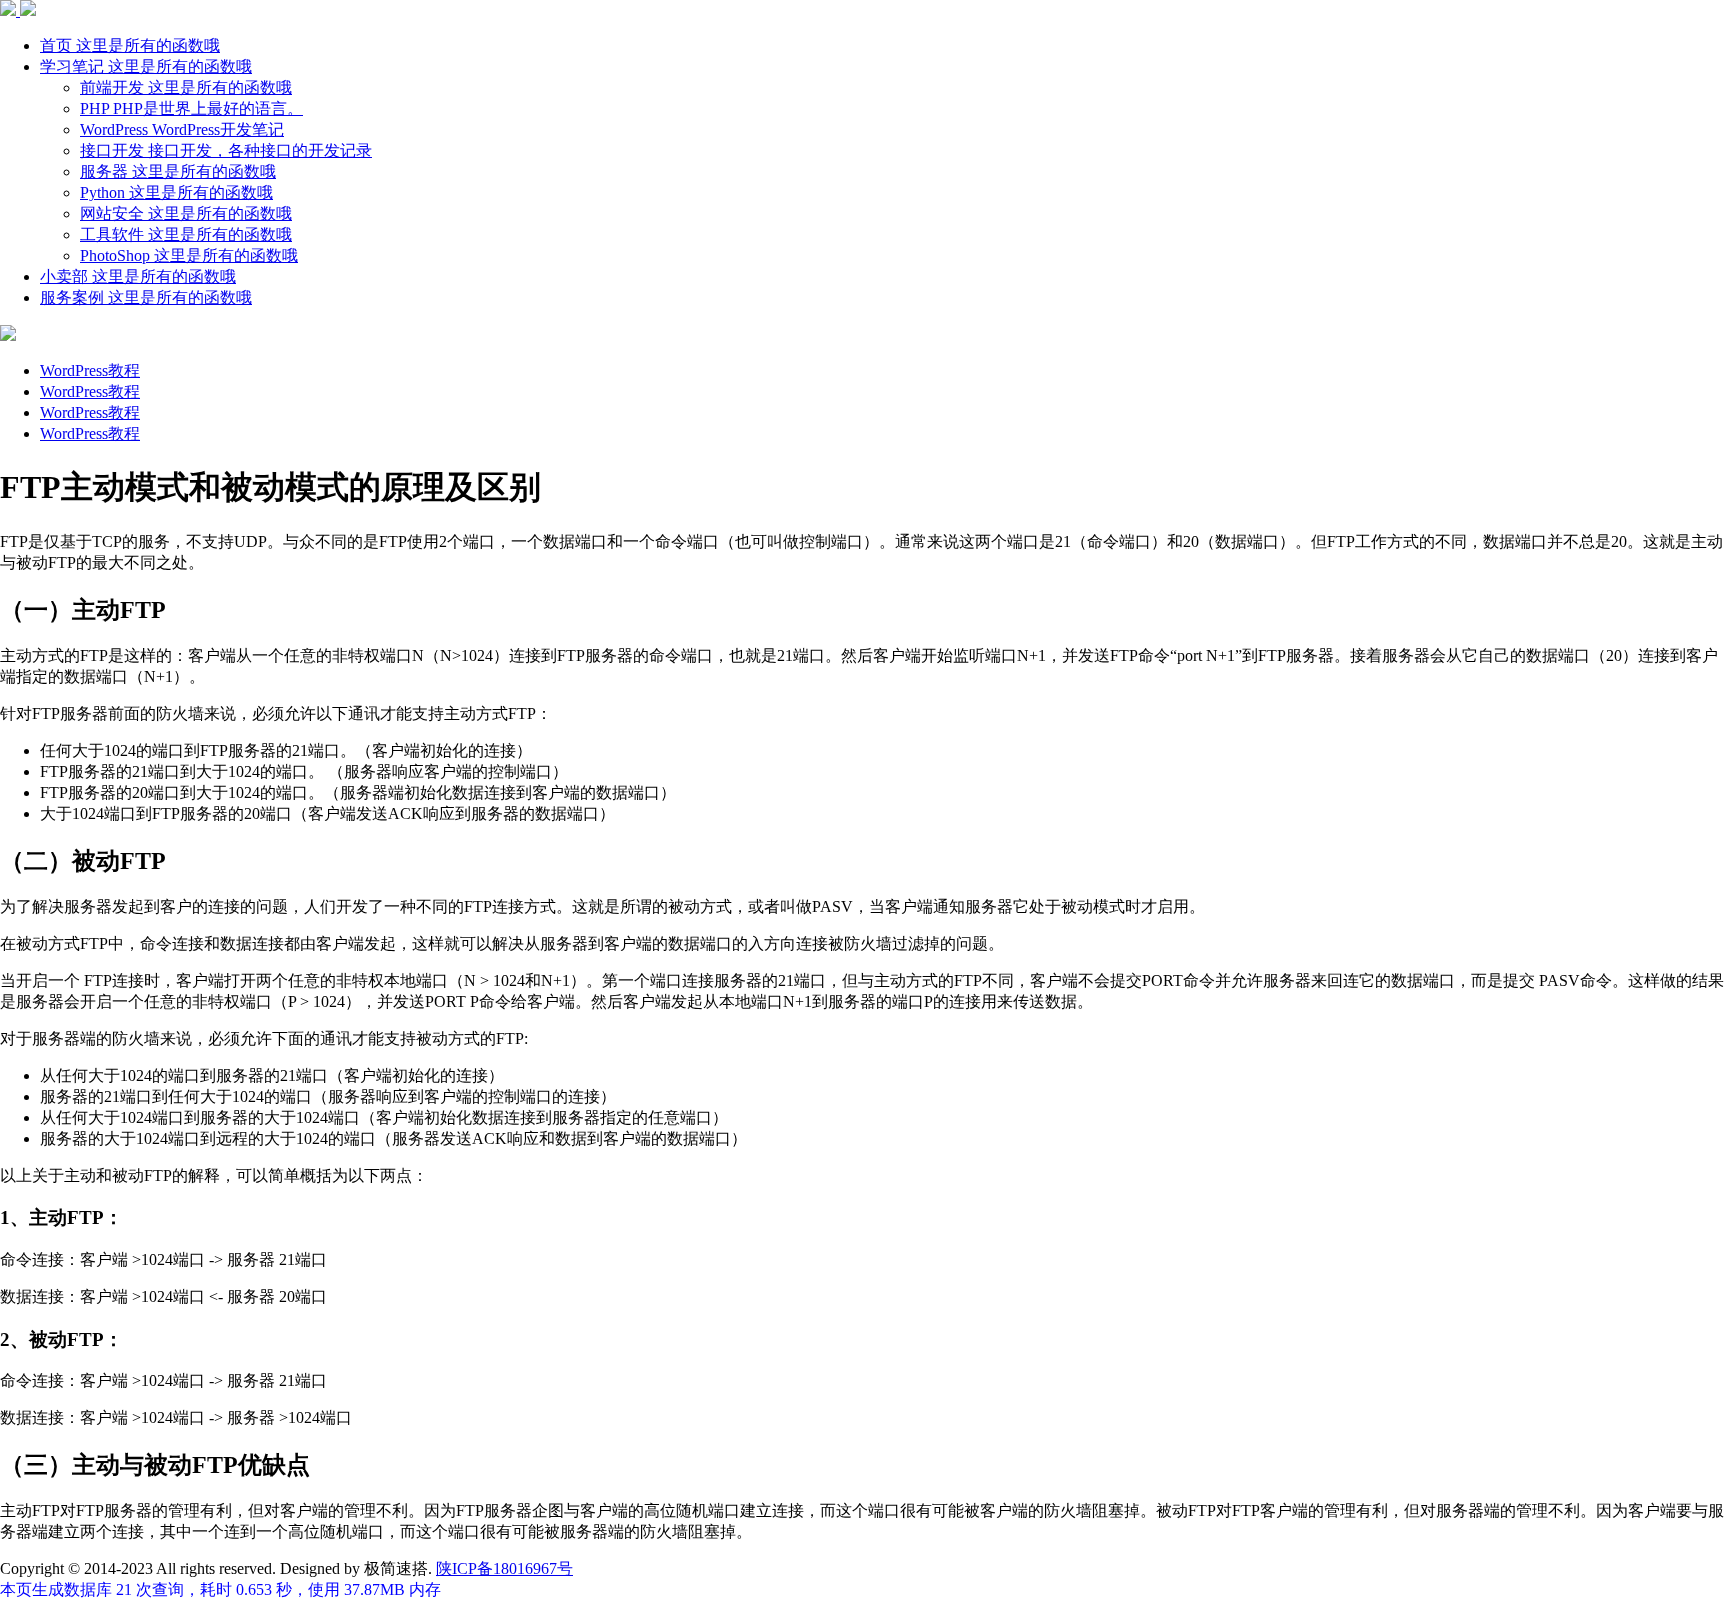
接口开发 (226, 150)
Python (176, 192)
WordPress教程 (90, 370)
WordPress (182, 129)
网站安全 (186, 213)
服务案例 (146, 297)
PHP (191, 108)
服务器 (178, 171)
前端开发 (186, 87)
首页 (130, 45)
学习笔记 (146, 66)
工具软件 (186, 234)
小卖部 (138, 276)
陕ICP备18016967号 (504, 1568)
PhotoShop (189, 255)
